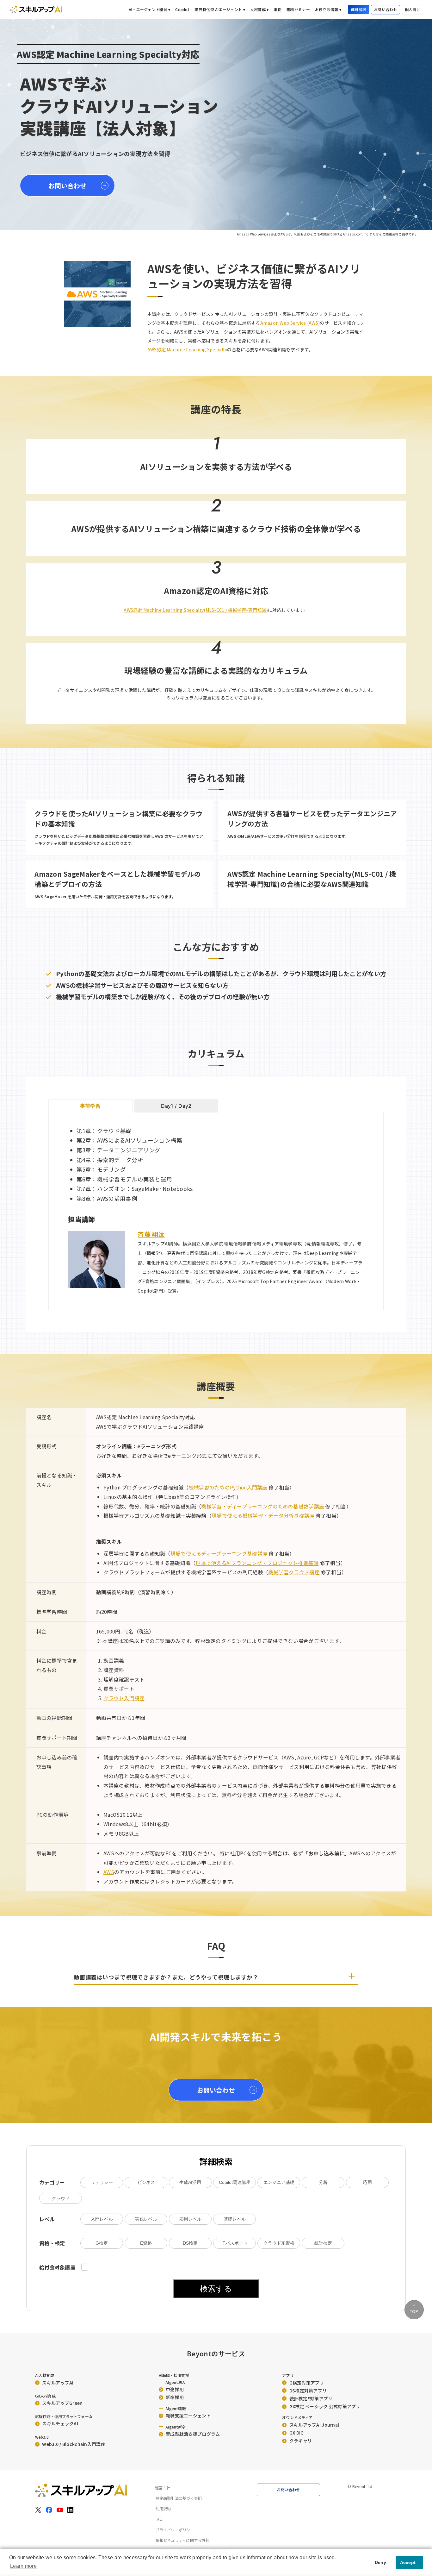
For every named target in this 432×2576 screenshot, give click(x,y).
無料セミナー (298, 9)
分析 (323, 2182)
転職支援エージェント (188, 2416)
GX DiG (297, 2433)
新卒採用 (175, 2397)
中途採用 (175, 2389)
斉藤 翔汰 (151, 1234)
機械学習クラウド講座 (294, 1572)
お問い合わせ (386, 9)
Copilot (182, 9)
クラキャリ (301, 2441)
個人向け (413, 9)
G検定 (102, 2243)
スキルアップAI (58, 2383)
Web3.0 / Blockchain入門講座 (74, 2444)
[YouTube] (60, 2510)
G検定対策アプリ (307, 2383)
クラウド (61, 2198)
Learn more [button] (23, 2566)
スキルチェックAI (60, 2423)
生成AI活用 (190, 2182)
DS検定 (190, 2243)
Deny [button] (380, 2562)
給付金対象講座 (58, 2267)
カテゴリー (52, 2182)
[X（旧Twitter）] (38, 2510)
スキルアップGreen (62, 2403)
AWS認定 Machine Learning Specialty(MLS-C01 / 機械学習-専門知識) (196, 610)
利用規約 (163, 2509)
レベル (47, 2219)
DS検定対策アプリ (308, 2391)
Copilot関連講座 (235, 2182)
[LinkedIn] (71, 2510)
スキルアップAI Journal (314, 2425)
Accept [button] (408, 2562)
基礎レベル (235, 2219)
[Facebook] (49, 2510)
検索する (216, 2289)
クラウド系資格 (279, 2243)
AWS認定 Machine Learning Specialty (187, 349)
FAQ (159, 2519)
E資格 (146, 2243)
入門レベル (102, 2219)
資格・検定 (52, 2243)
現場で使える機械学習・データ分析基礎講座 (263, 1516)
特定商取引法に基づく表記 (179, 2498)
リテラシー (102, 2182)
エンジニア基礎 (279, 2182)
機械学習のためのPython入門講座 (228, 1487)
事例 (278, 9)
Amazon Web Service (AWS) (290, 323)
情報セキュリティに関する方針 (182, 2540)
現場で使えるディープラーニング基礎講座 (219, 1554)
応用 (367, 2182)
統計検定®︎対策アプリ (311, 2398)
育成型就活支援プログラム (193, 2434)
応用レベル (190, 2219)
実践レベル (146, 2219)
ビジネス (146, 2182)
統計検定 (323, 2243)
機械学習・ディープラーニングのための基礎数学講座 (263, 1506)
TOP (414, 2312)
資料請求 (358, 9)
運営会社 (163, 2488)
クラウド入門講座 (124, 1698)
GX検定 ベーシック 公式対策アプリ (325, 2406)
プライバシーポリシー (175, 2530)
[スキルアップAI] (36, 9)
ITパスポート (235, 2243)
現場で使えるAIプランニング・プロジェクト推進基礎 (257, 1563)
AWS (109, 1872)
